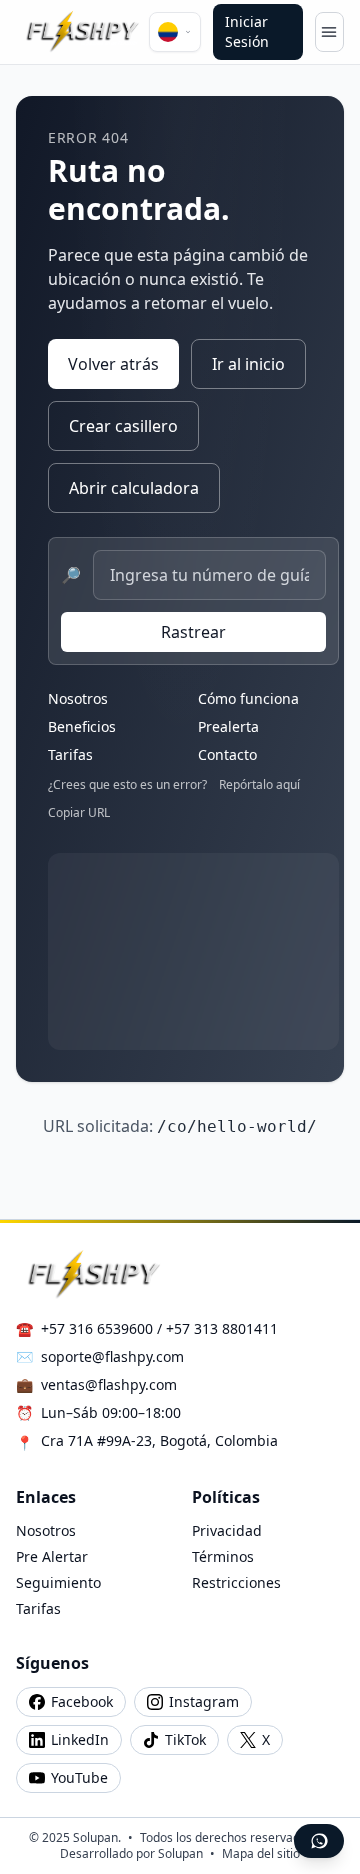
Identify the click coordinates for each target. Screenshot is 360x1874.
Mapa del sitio (261, 1853)
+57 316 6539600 (97, 1328)
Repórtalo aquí (259, 785)
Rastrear (193, 632)
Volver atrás (113, 364)
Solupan (180, 1853)
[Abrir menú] (329, 32)
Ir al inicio (248, 364)
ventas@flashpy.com (109, 1384)
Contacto (227, 754)
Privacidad (227, 1530)
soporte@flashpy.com (112, 1356)
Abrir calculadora (134, 488)
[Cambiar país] (175, 32)
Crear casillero (123, 426)
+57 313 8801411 (222, 1328)
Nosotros (78, 698)
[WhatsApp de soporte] (319, 1841)
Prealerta (228, 726)
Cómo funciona (248, 698)
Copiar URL (79, 813)
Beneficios (82, 726)
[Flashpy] (82, 32)
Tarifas (70, 754)
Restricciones (236, 1582)
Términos (223, 1556)
